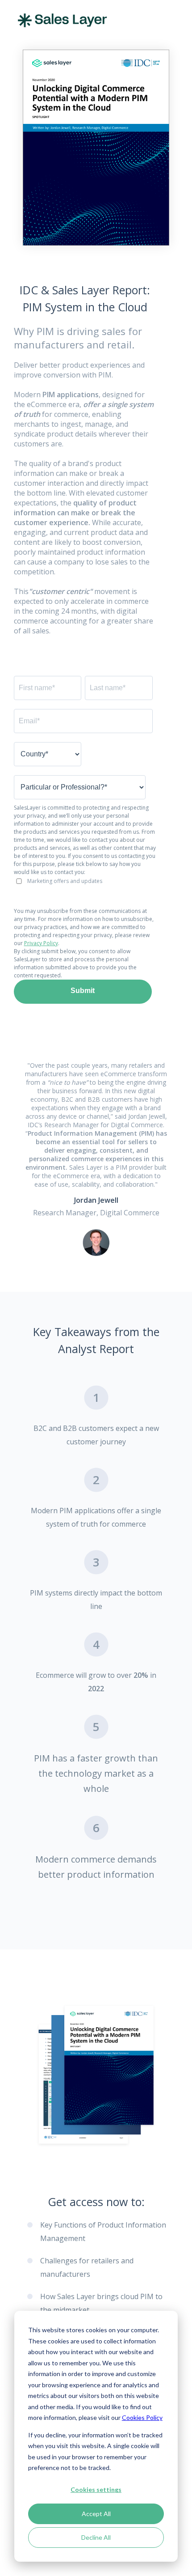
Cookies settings (96, 2489)
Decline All (96, 2537)
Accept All (96, 2514)
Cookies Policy (142, 2417)
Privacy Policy (41, 943)
